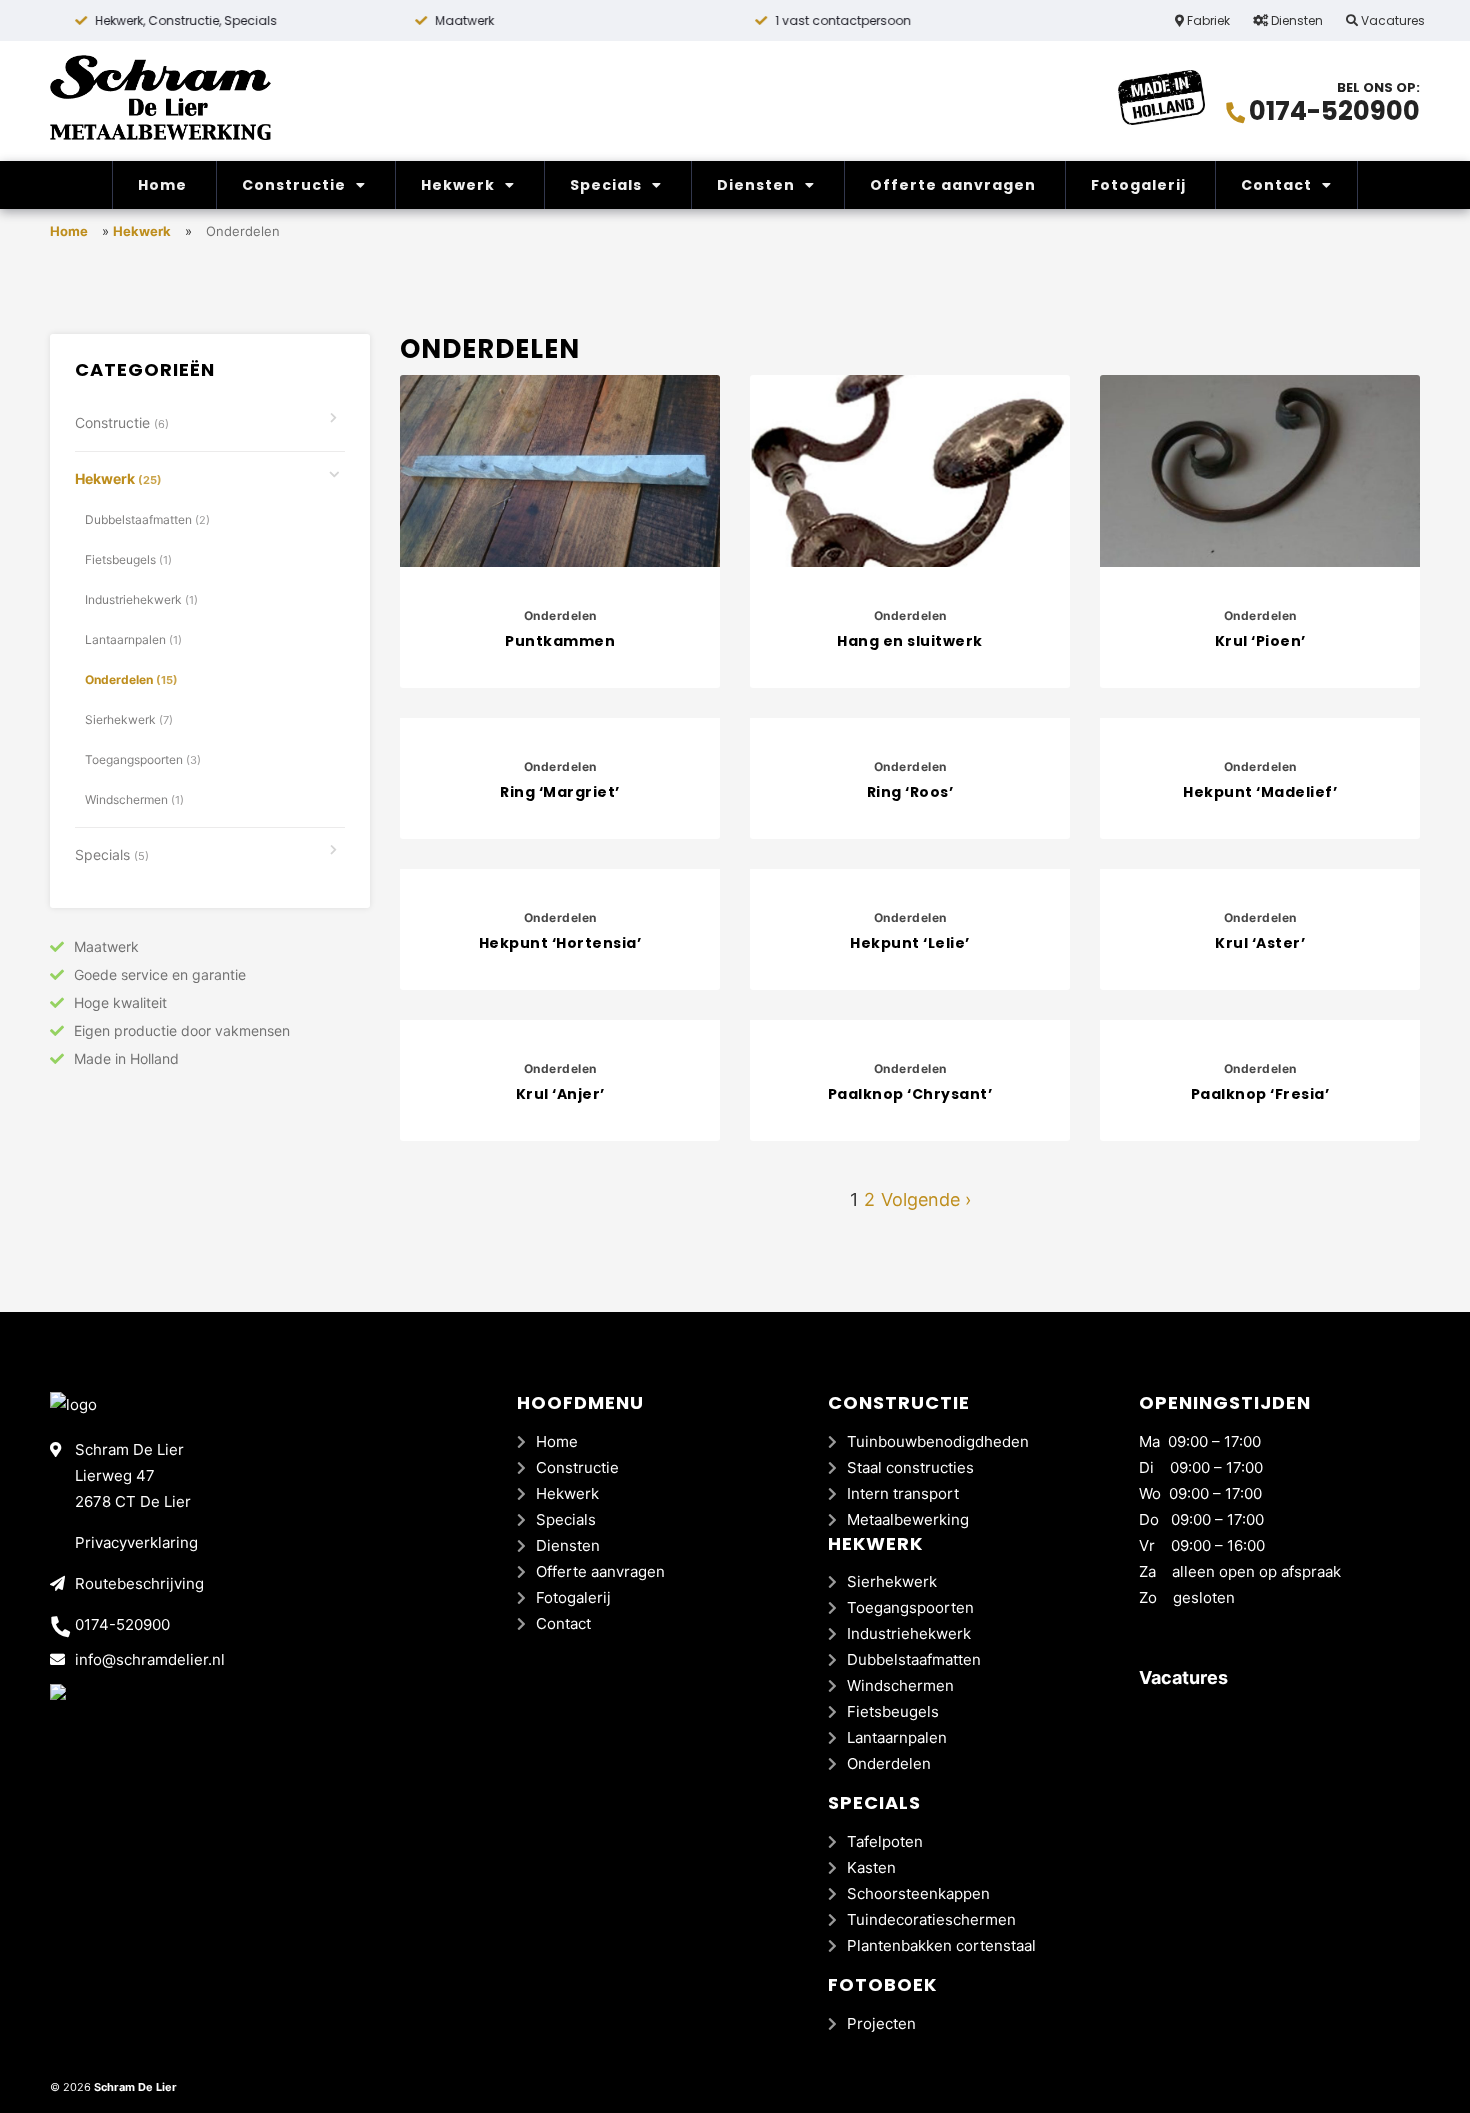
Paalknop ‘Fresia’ (1260, 1094)
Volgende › (926, 1199)
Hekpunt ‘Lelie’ (910, 943)
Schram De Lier (135, 2087)
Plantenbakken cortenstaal (941, 1945)
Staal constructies (910, 1467)
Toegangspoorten (143, 759)
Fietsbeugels (128, 559)
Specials (606, 185)
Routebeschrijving (139, 1583)
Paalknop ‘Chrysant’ (910, 1094)
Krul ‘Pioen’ (1260, 641)
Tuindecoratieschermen (931, 1919)
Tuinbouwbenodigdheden (938, 1441)
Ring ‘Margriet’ (560, 792)
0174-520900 (1334, 111)
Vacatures (1391, 20)
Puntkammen (560, 641)
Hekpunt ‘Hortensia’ (560, 943)
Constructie (294, 185)
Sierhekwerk (129, 719)
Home (162, 185)
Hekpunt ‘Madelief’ (1260, 792)
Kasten (871, 1867)
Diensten (1295, 20)
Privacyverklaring (136, 1542)
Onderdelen (131, 679)
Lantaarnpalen (133, 639)
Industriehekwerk (141, 599)
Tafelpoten (885, 1841)
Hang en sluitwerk (910, 641)
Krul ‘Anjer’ (560, 1094)
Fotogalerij (1138, 185)
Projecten (881, 2023)
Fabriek (1207, 20)
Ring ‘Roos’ (910, 792)
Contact (1276, 185)
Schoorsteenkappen (918, 1893)
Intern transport (903, 1493)
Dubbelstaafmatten (147, 519)
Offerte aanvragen (953, 185)
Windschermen (134, 799)
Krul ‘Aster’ (1260, 943)
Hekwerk (458, 185)
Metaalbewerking (908, 1519)
